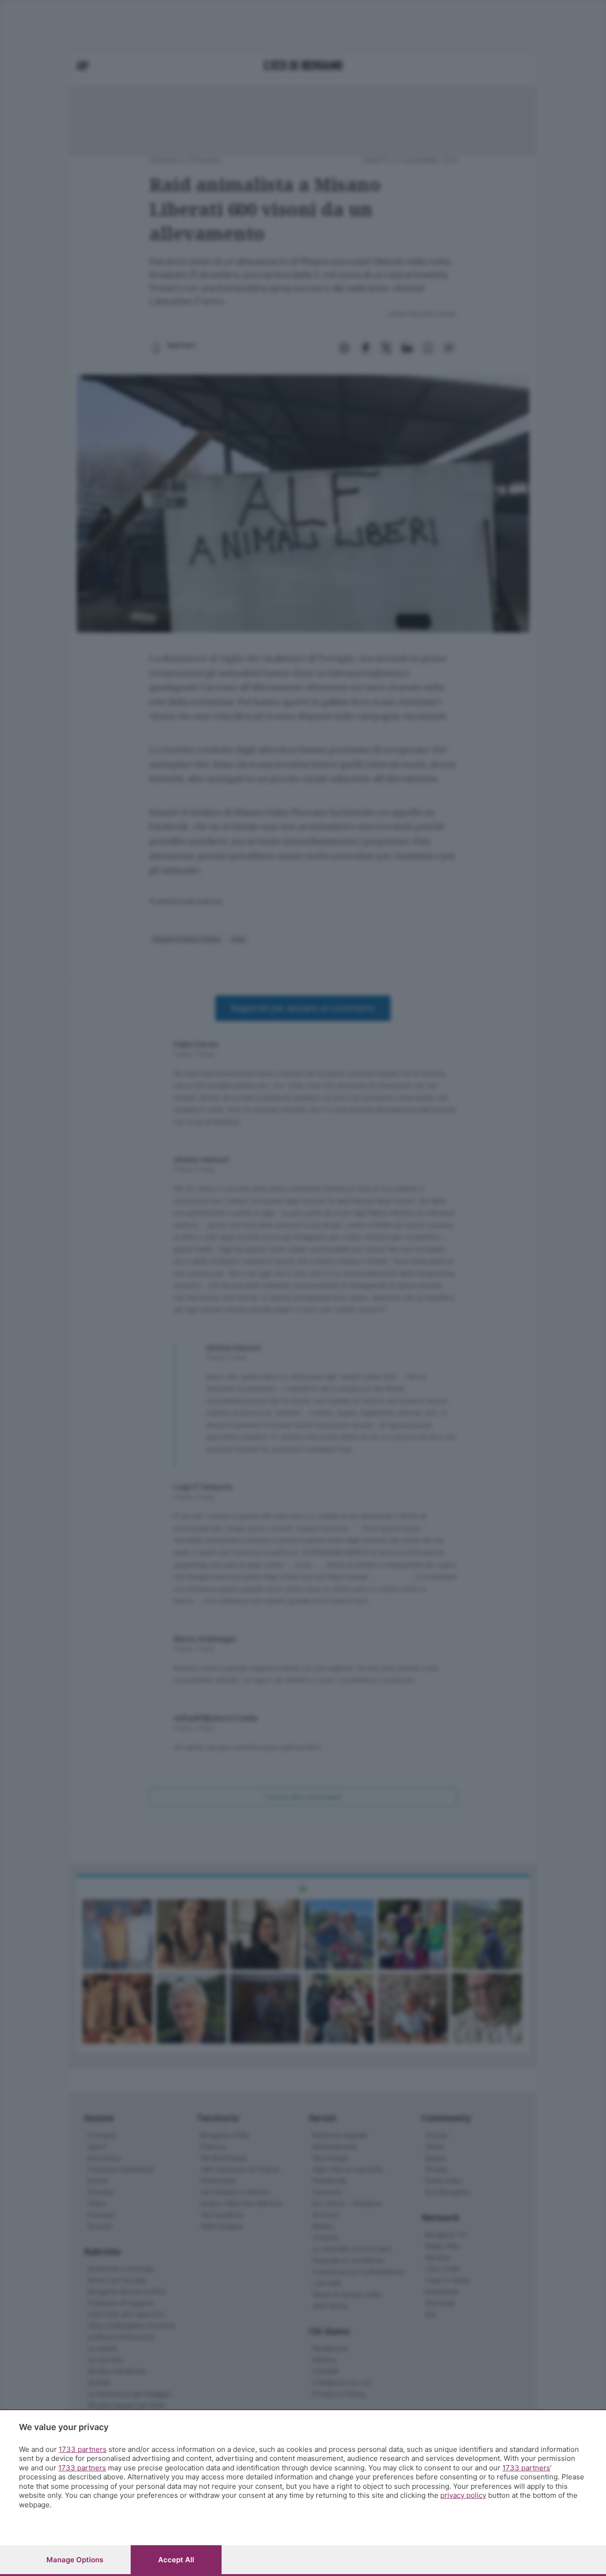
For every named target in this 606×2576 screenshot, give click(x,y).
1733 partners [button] (83, 2449)
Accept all (176, 2560)
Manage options (75, 2560)
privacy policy (463, 2495)
